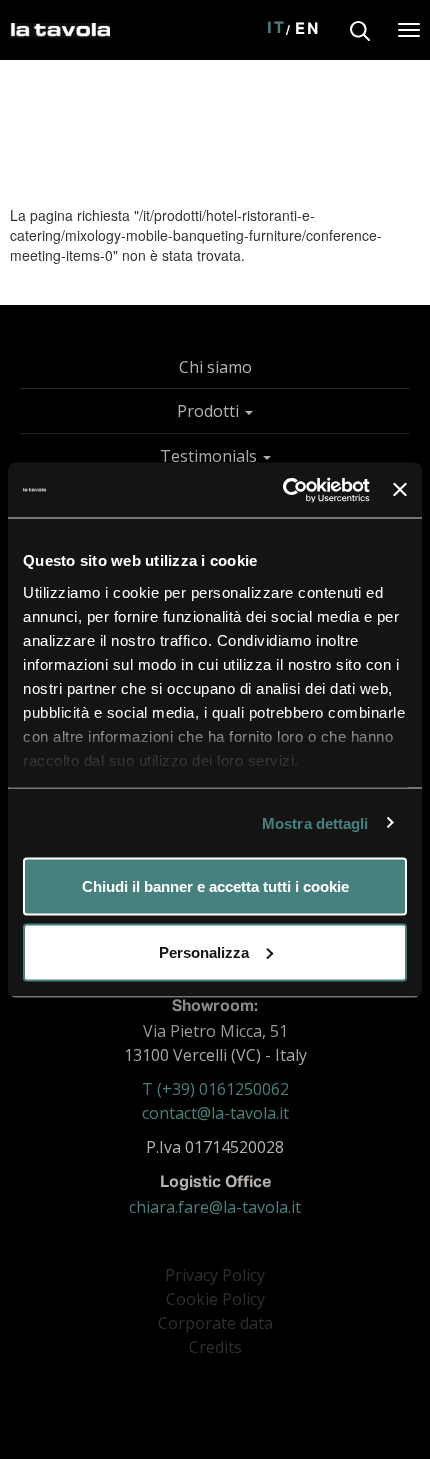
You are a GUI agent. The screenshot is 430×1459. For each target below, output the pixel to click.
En (308, 30)
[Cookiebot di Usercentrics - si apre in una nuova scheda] (283, 490)
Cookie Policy (215, 1299)
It (276, 29)
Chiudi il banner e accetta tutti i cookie (215, 886)
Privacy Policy (215, 1275)
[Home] (60, 26)
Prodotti (210, 411)
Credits (215, 1347)
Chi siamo (215, 367)
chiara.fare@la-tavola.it (215, 1207)
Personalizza (204, 951)
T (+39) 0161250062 (215, 1089)
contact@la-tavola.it (215, 1113)
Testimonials (210, 456)
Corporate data (215, 1323)
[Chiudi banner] (400, 490)
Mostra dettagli (315, 822)
